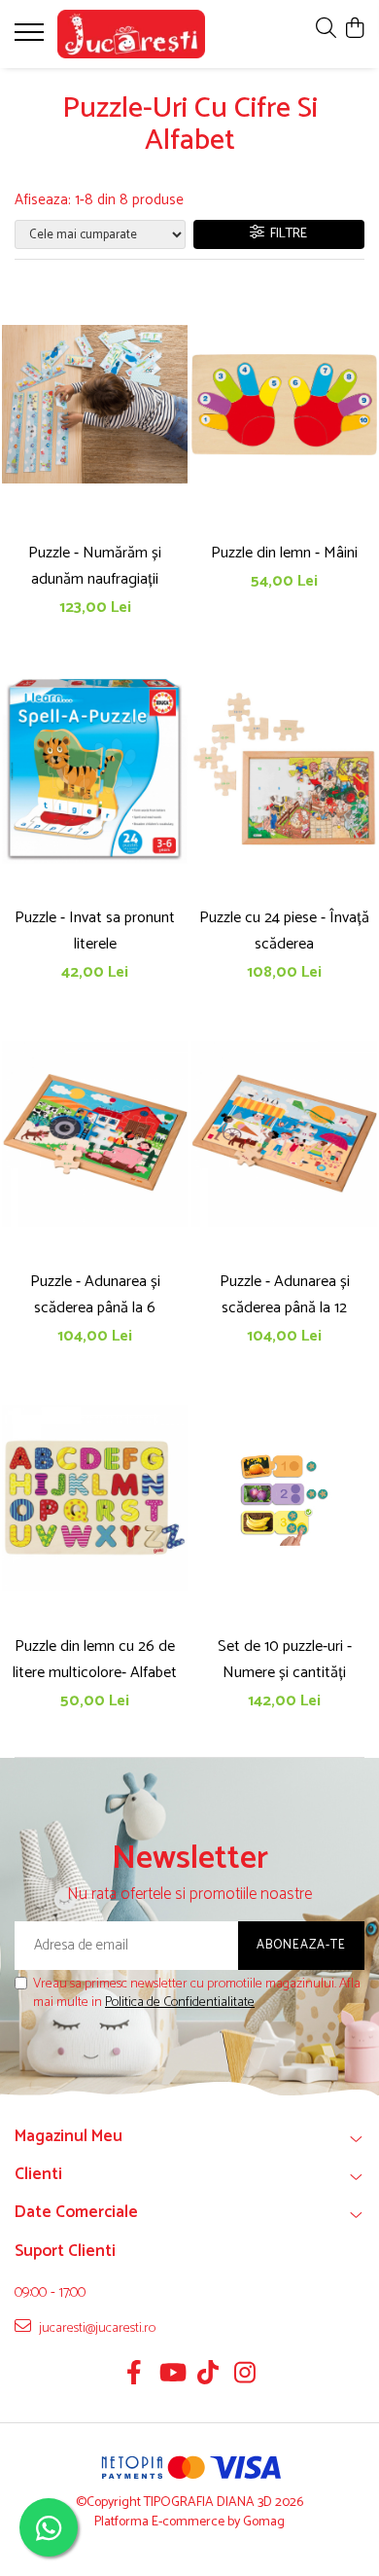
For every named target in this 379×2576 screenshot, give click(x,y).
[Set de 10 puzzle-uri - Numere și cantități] (284, 1498)
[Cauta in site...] (326, 30)
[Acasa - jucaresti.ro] (131, 34)
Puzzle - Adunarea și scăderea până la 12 (285, 1295)
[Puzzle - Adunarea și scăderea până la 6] (95, 1133)
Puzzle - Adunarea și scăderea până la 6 (95, 1295)
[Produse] (32, 38)
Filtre (286, 234)
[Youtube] (172, 2376)
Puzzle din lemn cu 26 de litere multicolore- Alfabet (95, 1660)
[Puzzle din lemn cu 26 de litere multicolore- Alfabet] (95, 1498)
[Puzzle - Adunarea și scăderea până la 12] (284, 1133)
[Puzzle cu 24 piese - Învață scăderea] (284, 769)
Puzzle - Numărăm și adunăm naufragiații (95, 566)
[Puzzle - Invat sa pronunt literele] (95, 769)
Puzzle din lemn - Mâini (284, 553)
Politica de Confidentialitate (180, 2003)
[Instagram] (245, 2376)
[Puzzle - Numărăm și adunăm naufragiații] (95, 405)
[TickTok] (208, 2376)
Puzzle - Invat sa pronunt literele (95, 931)
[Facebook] (135, 2376)
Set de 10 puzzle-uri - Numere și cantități (285, 1660)
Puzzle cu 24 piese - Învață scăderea (284, 931)
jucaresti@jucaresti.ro (96, 2328)
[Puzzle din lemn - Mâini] (284, 405)
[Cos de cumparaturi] (354, 30)
